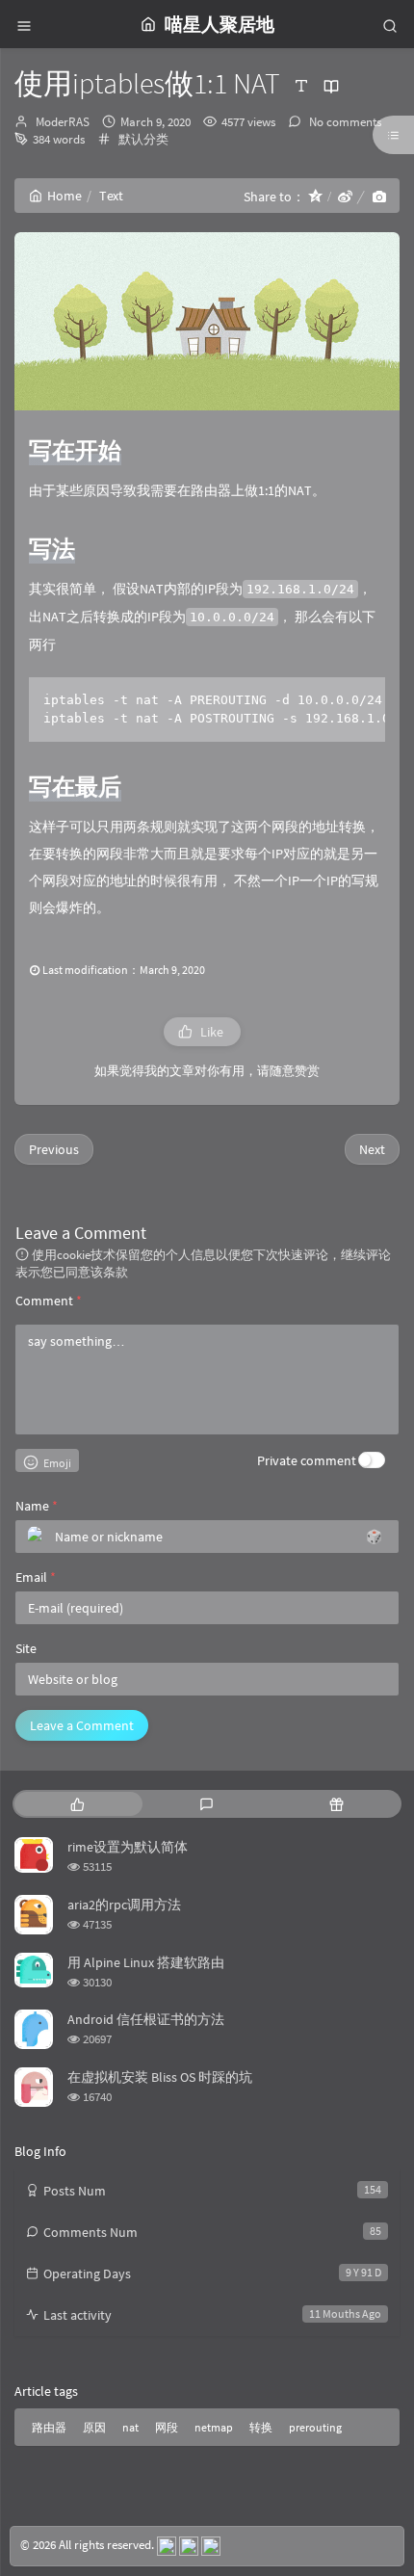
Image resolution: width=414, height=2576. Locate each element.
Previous (54, 1149)
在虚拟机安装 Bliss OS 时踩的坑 (160, 2077)
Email (36, 1577)
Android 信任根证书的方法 (146, 2019)
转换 (261, 2427)
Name (37, 1506)
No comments (344, 122)
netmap (214, 2427)
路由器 (49, 2427)
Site (26, 1648)
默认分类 (143, 139)
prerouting (315, 2427)
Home (65, 196)
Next (372, 1149)
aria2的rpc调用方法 (124, 1905)
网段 (167, 2427)
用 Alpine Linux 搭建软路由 (146, 1962)
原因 (94, 2427)
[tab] (78, 1804)
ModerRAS (63, 122)
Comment (49, 1301)
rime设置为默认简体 (128, 1847)
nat (130, 2427)
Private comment (307, 1460)
